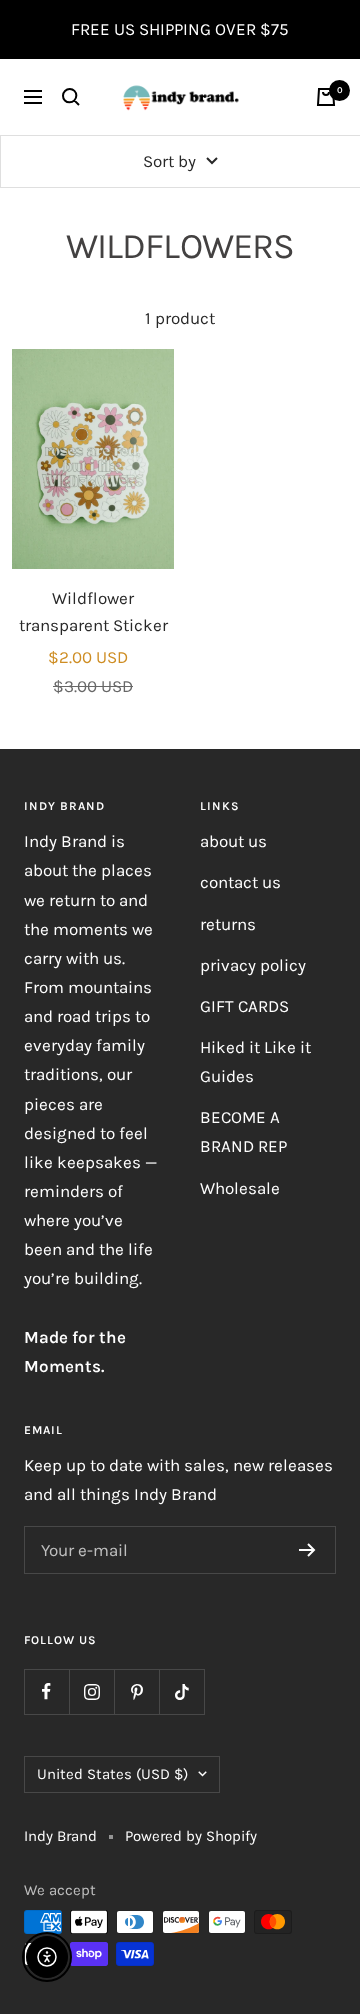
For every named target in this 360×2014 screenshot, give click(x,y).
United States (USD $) (112, 1774)
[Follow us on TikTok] (181, 1691)
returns (228, 924)
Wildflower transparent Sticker (93, 611)
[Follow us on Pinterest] (136, 1691)
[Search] (71, 97)
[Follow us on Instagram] (91, 1691)
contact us (240, 882)
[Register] (307, 1550)
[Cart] (326, 97)
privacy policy (253, 965)
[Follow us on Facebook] (46, 1691)
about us (233, 841)
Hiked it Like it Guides (255, 1061)
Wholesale (240, 1188)
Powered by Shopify (191, 1836)
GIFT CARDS (244, 1006)
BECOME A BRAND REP (243, 1131)
